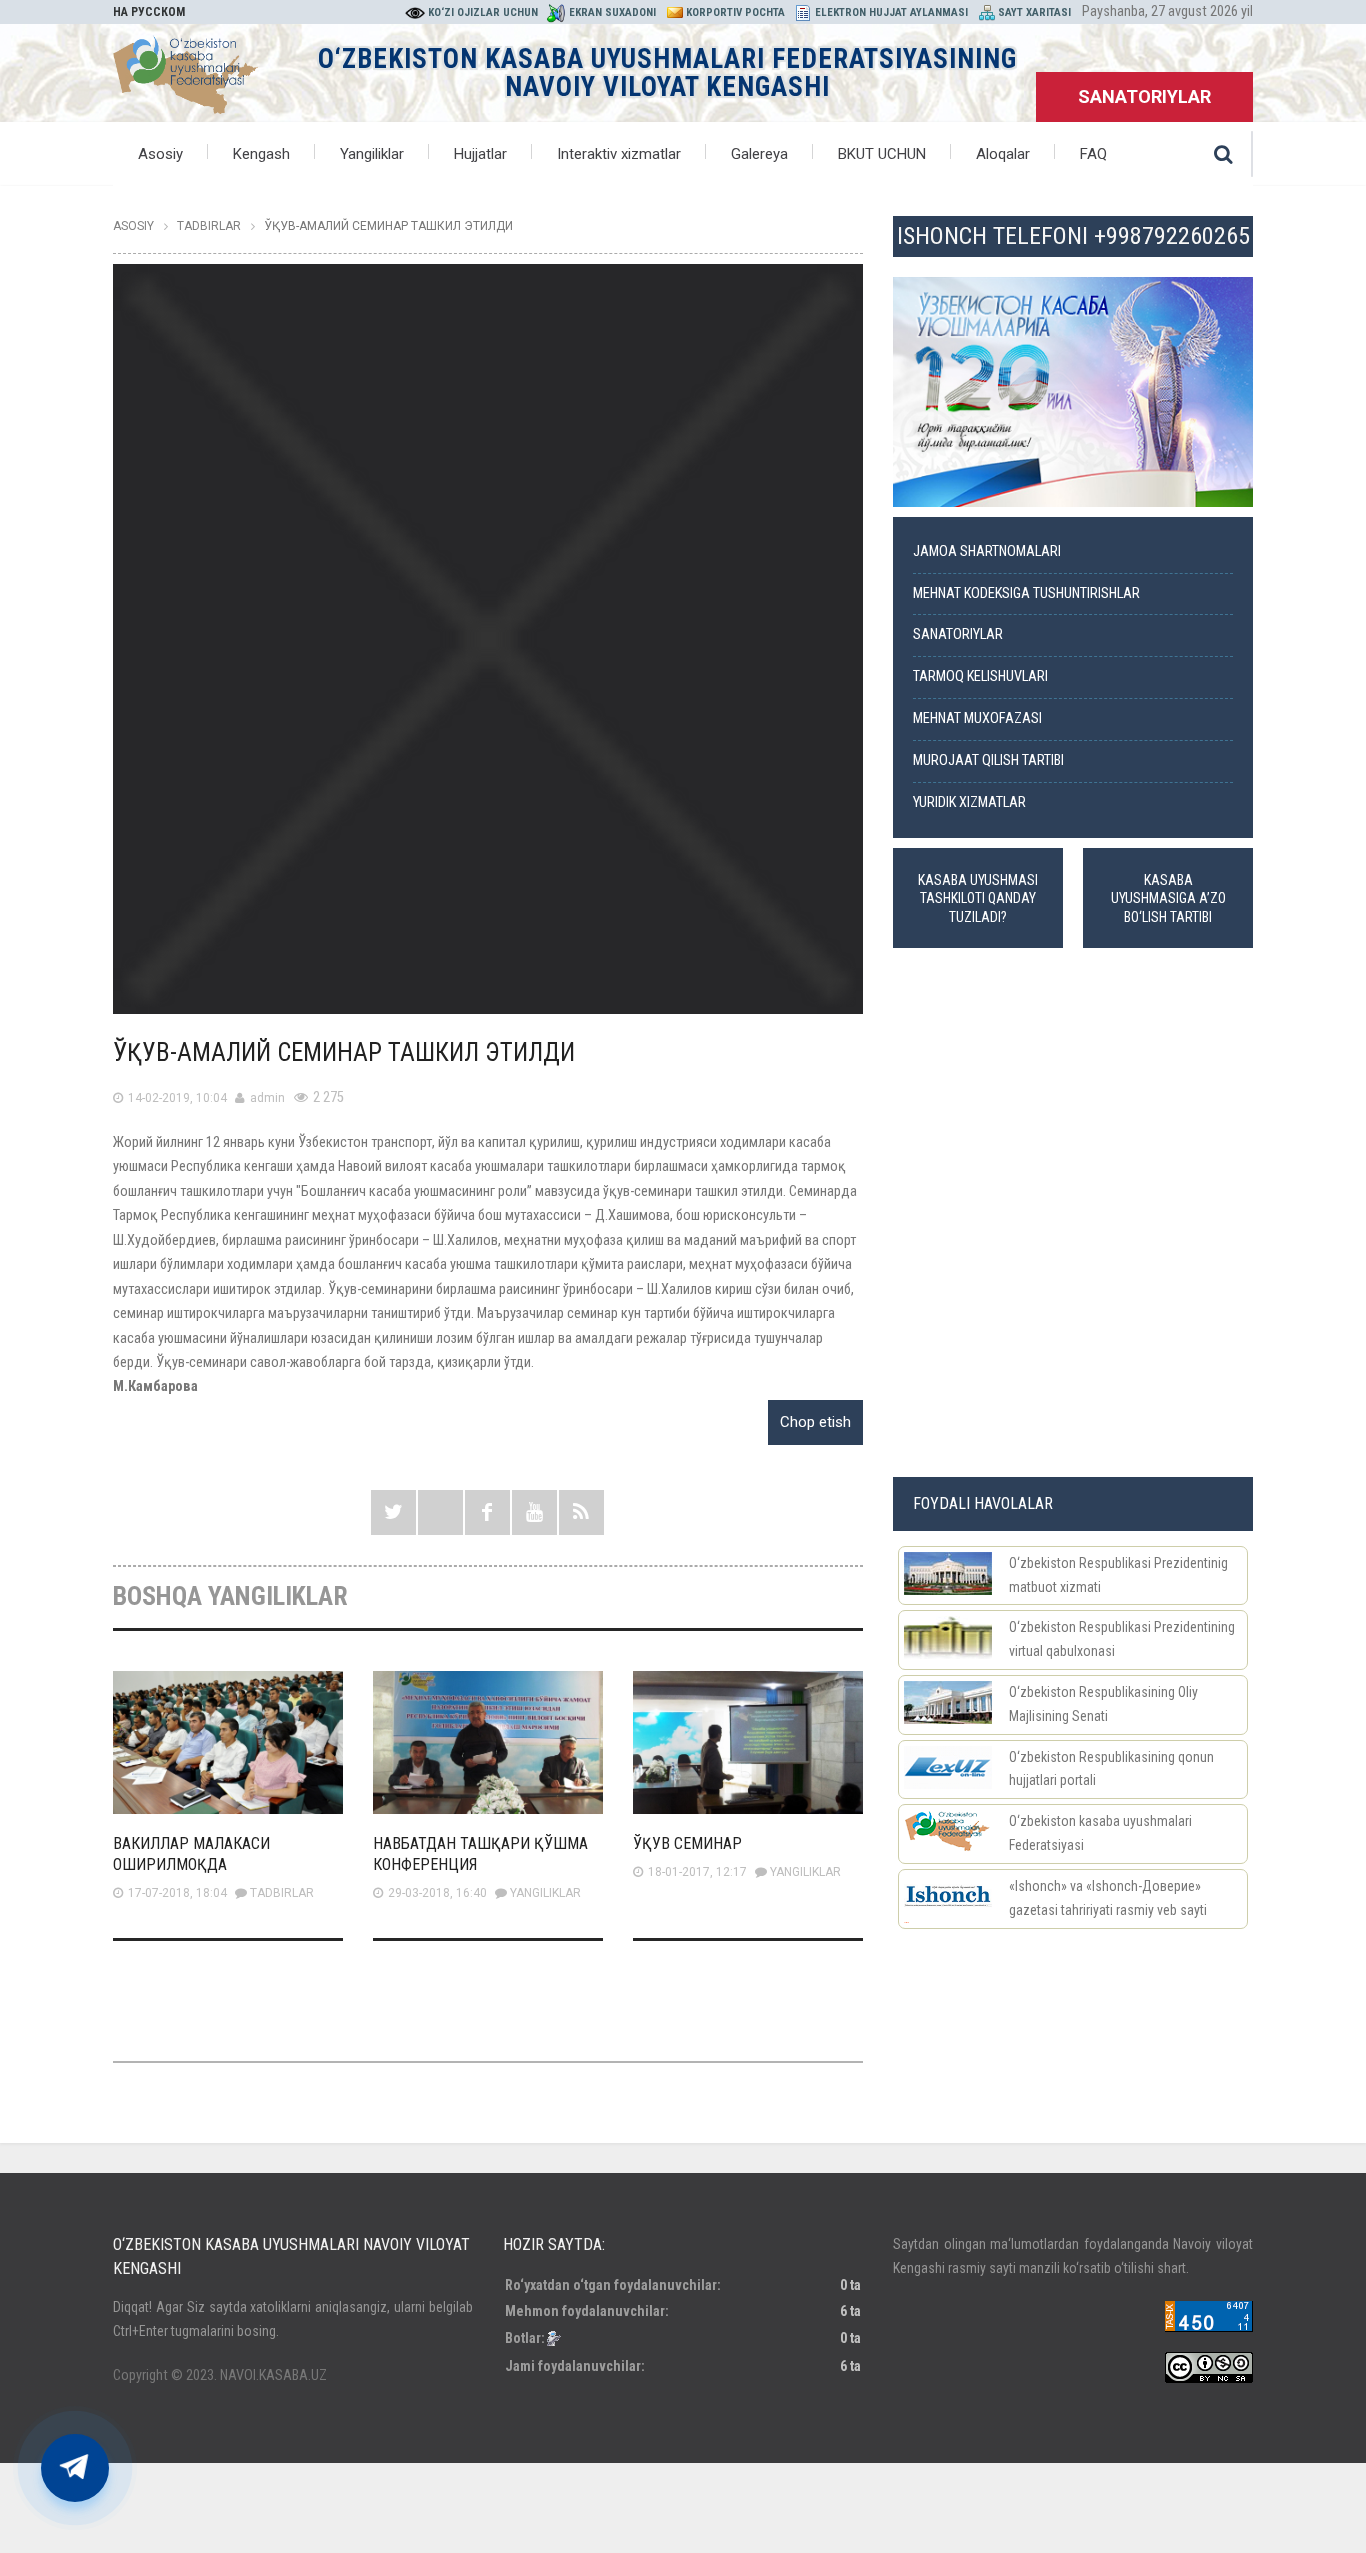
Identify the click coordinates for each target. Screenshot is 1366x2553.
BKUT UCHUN (882, 154)
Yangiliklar (372, 154)
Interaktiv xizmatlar (619, 154)
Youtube (534, 1512)
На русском (149, 12)
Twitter (393, 1512)
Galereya (759, 154)
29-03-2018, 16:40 (437, 1893)
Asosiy (160, 154)
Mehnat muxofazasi (977, 718)
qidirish (1223, 154)
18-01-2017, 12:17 (697, 1872)
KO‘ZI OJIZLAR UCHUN (483, 12)
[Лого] (185, 71)
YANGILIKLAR (545, 1893)
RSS (581, 1512)
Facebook (487, 1512)
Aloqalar (1003, 154)
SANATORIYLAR (1144, 96)
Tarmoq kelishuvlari (980, 676)
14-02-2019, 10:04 (177, 1098)
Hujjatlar (480, 154)
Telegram (440, 1512)
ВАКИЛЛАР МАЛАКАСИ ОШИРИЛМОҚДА (191, 1854)
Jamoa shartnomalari (987, 551)
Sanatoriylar (958, 634)
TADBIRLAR (282, 1893)
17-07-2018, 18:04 (177, 1893)
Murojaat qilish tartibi (988, 760)
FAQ (1093, 154)
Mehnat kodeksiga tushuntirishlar (1026, 593)
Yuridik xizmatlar (969, 802)
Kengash (261, 154)
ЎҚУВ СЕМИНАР (687, 1843)
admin (267, 1098)
